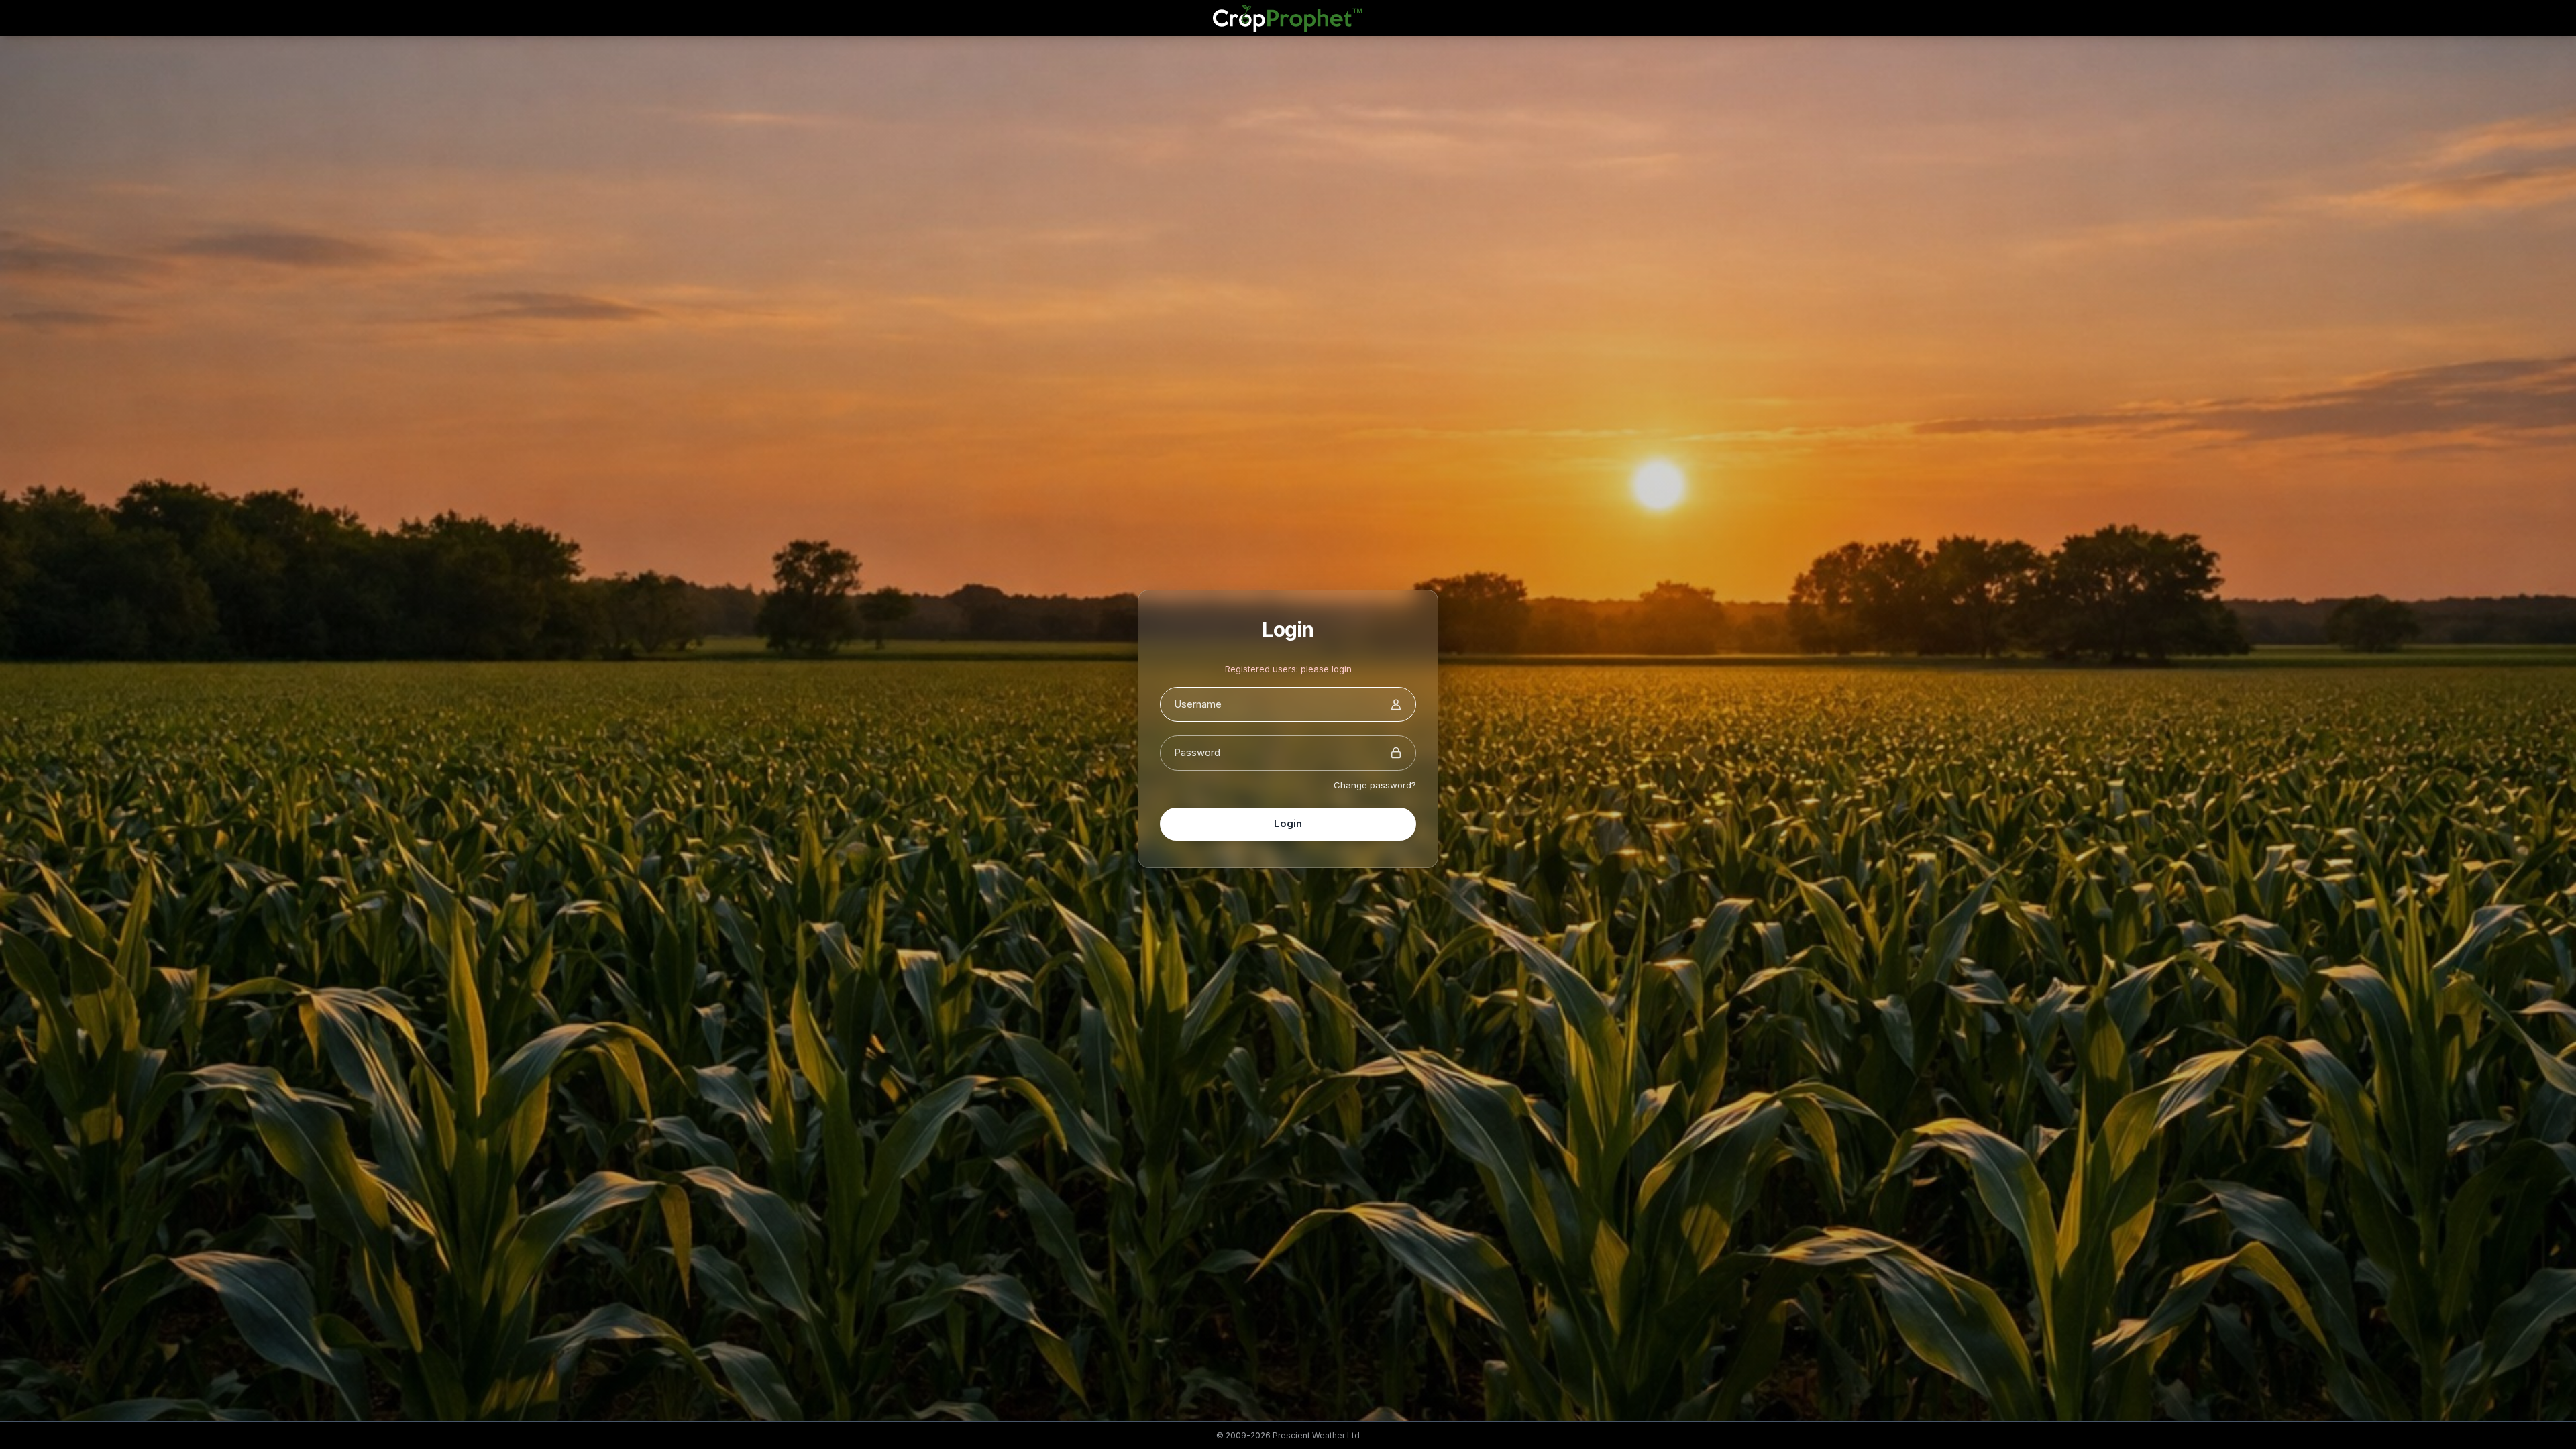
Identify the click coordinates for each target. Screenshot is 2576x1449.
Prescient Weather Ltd (1316, 1435)
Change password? (1375, 785)
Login (1288, 823)
